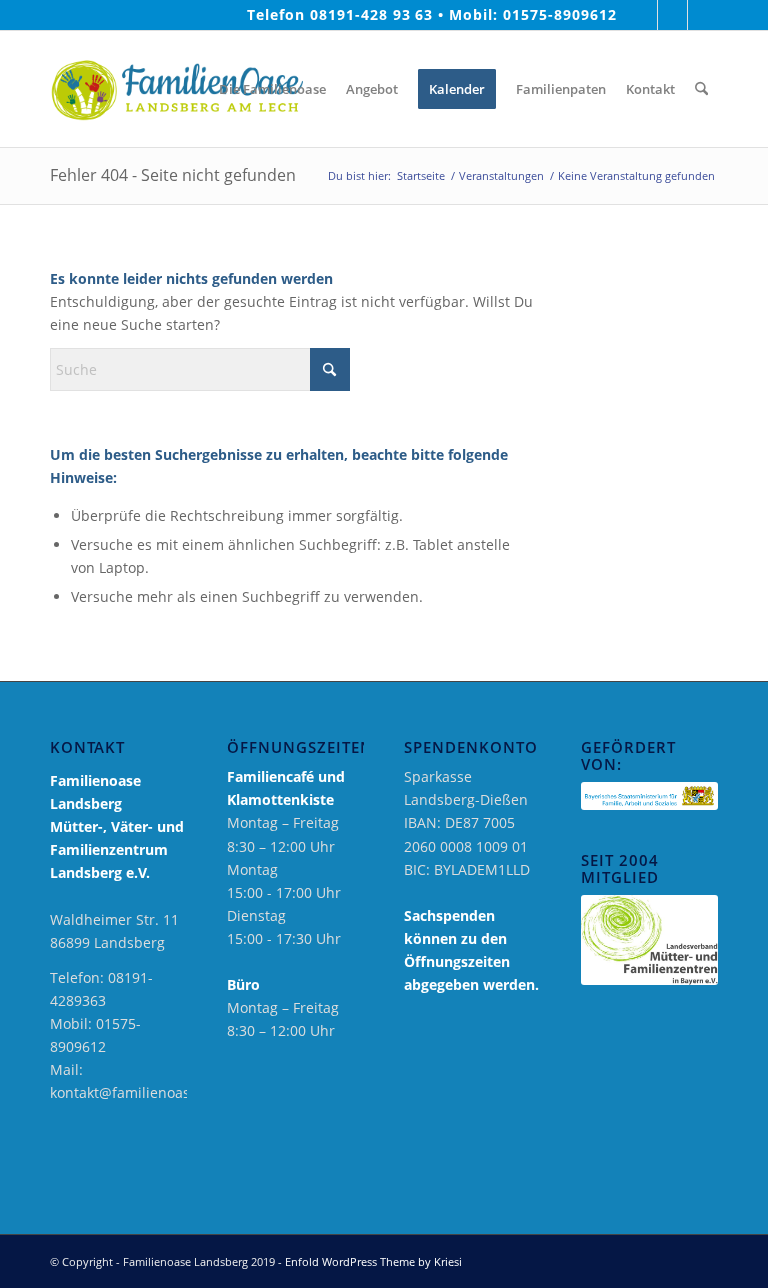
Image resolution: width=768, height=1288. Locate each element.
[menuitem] (194, 89)
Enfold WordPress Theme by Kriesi (373, 1261)
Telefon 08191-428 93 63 (340, 14)
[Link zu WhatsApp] (703, 15)
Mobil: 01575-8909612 (533, 14)
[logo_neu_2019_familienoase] (176, 89)
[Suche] (701, 89)
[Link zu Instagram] (672, 15)
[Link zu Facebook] (642, 15)
